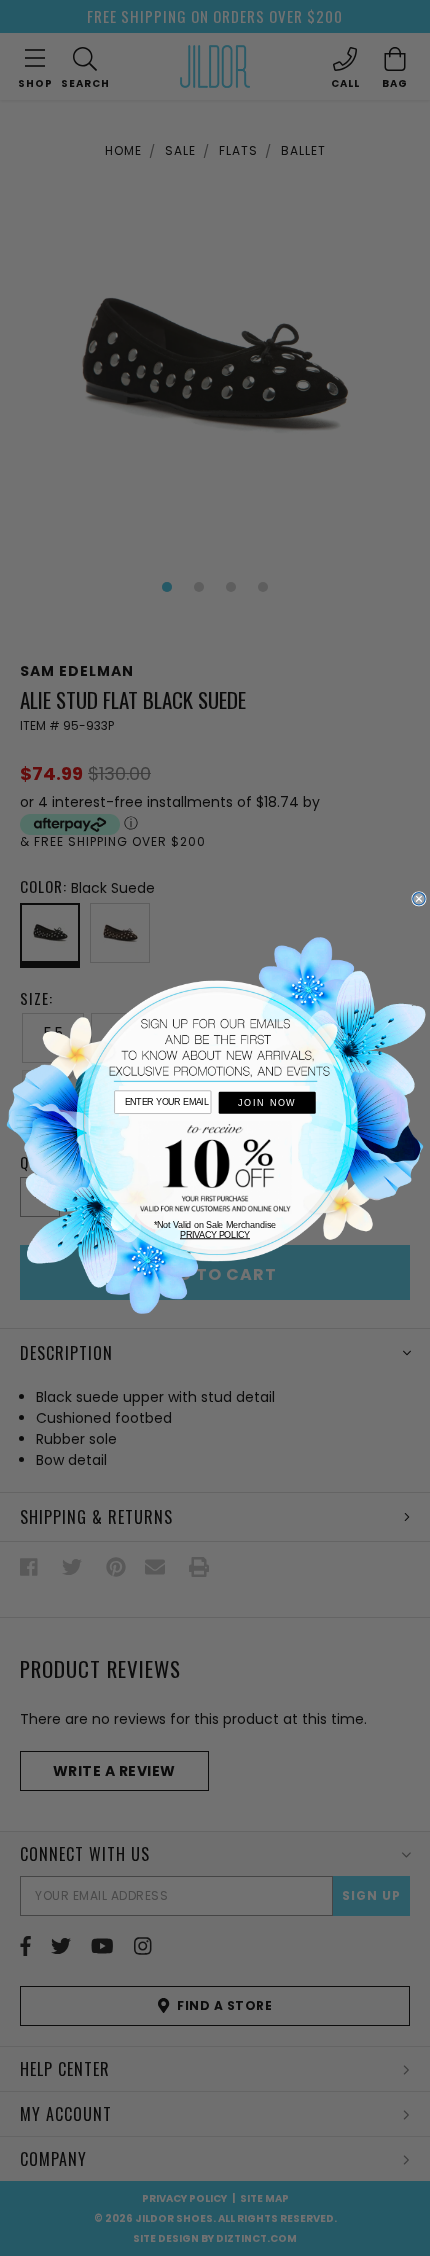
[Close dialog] (419, 899)
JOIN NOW (267, 1103)
